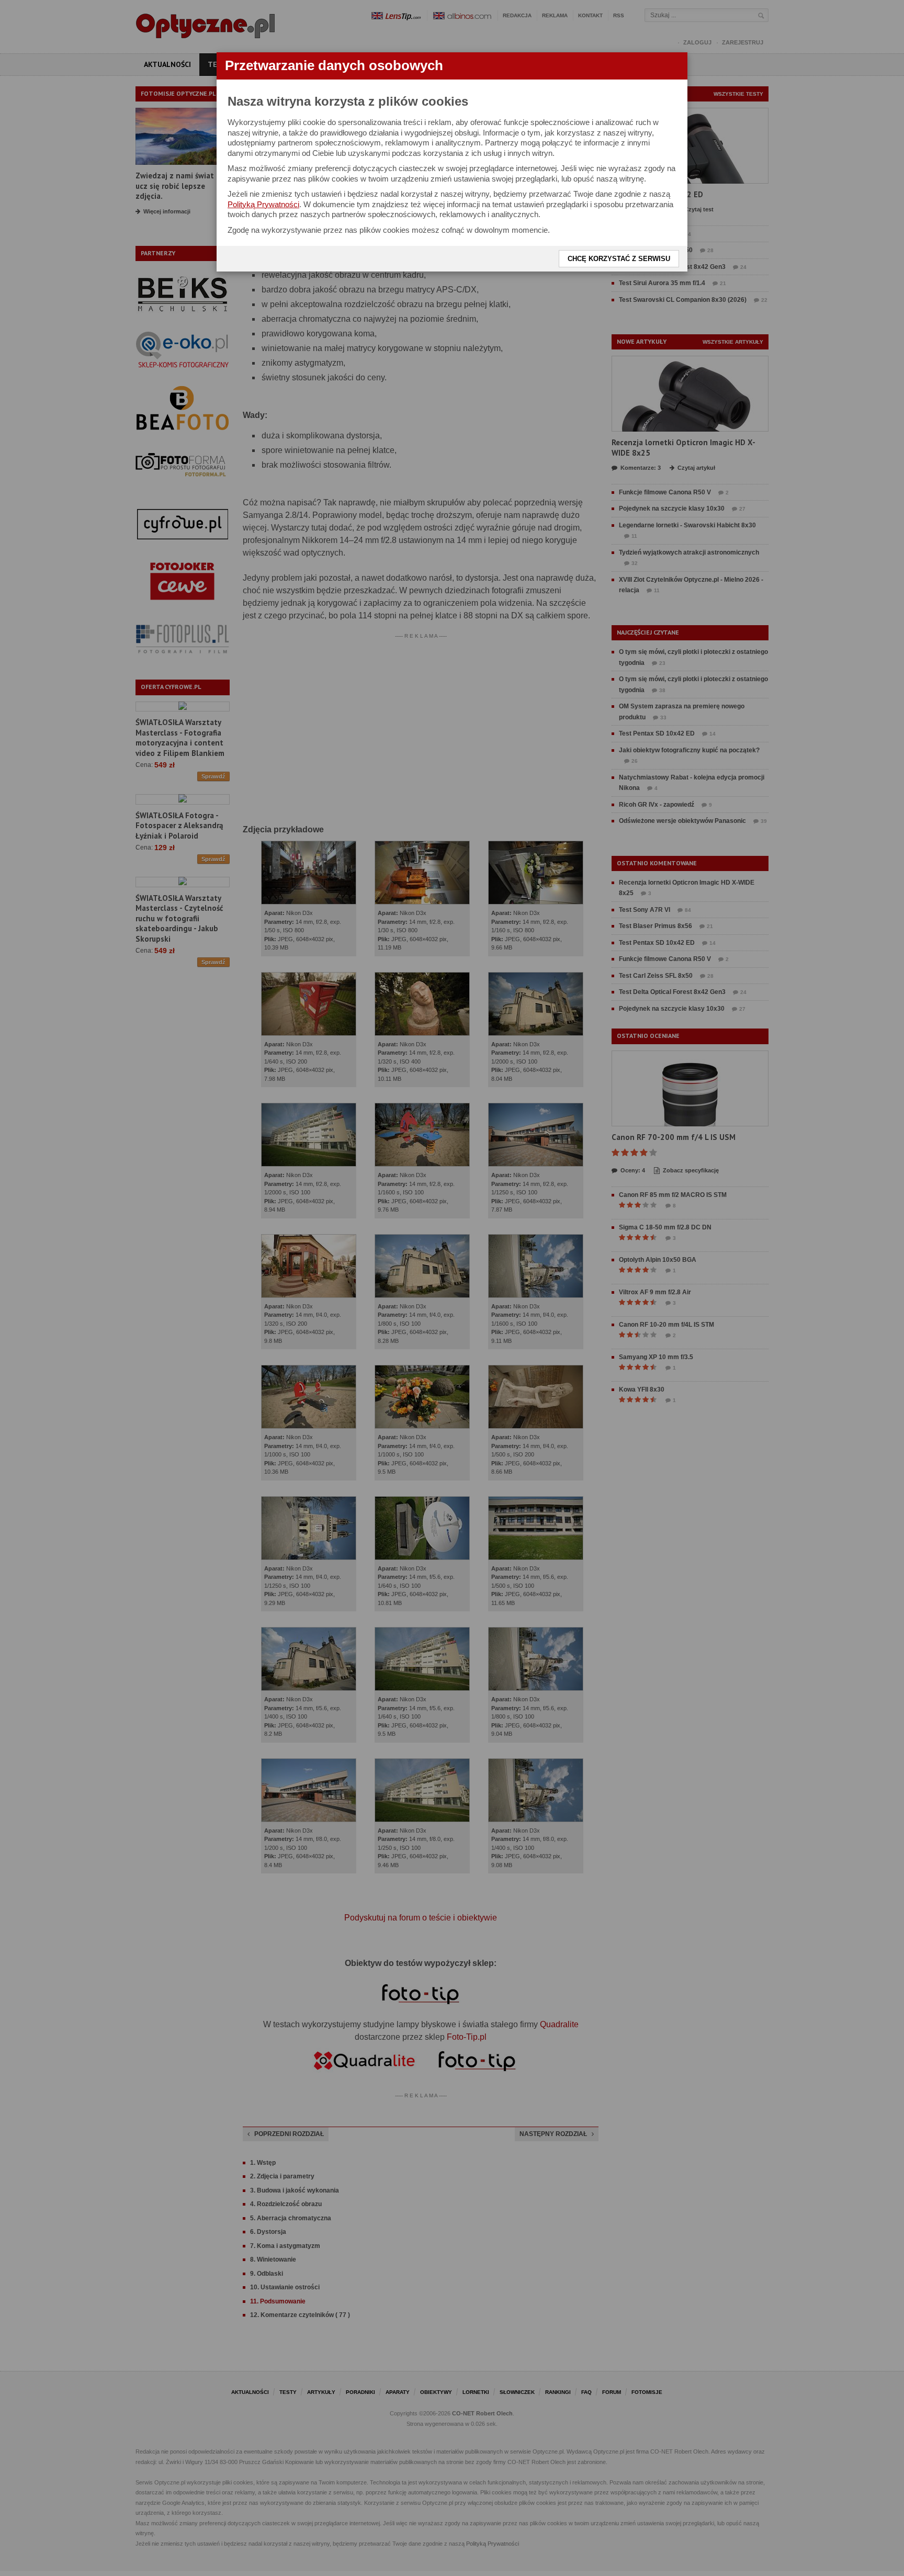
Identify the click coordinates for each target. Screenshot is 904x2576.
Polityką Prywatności (263, 204)
